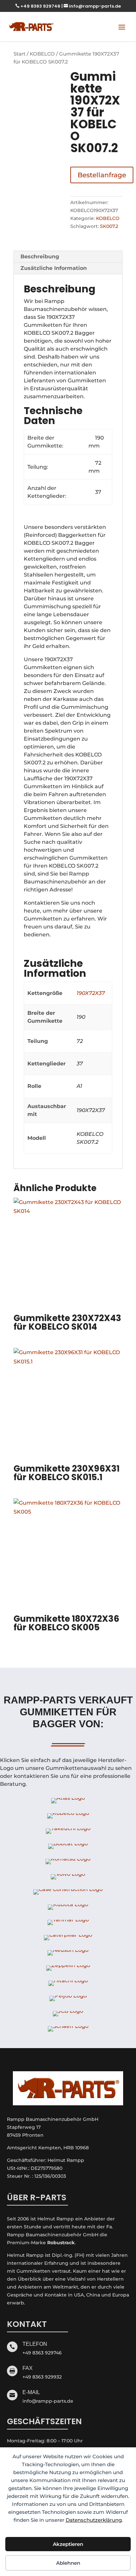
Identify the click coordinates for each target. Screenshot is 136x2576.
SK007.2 (109, 226)
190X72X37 (91, 993)
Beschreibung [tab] (40, 257)
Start (19, 54)
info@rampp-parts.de (92, 6)
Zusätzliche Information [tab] (54, 268)
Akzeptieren (68, 2544)
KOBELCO (42, 54)
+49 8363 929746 (38, 6)
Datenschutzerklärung (94, 2520)
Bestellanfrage (102, 175)
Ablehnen (68, 2563)
